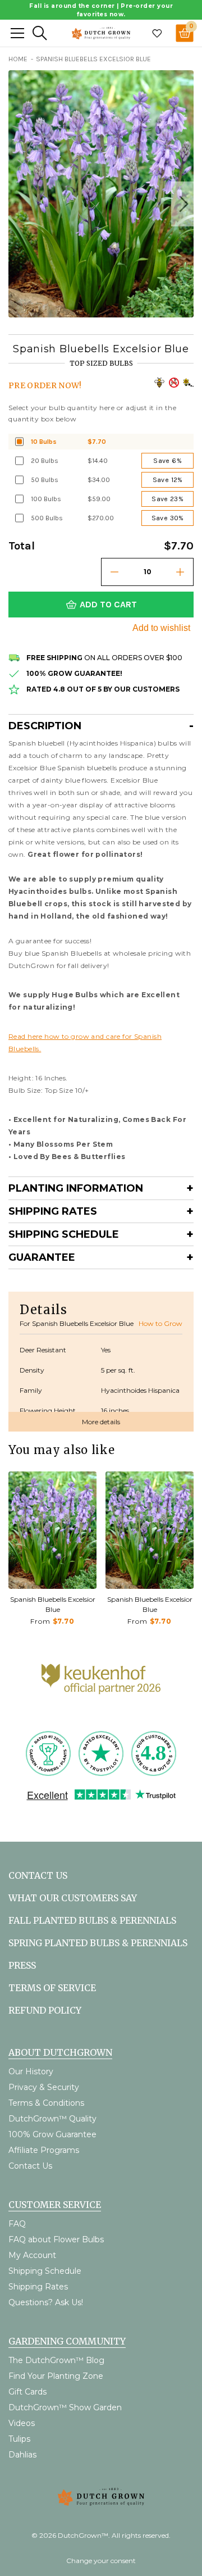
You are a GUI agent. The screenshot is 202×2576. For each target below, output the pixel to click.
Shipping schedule (64, 1234)
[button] (182, 204)
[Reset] (17, 33)
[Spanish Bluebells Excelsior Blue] (52, 1530)
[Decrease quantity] (114, 572)
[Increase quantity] (180, 572)
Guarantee (42, 1257)
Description (45, 726)
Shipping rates (53, 1211)
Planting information (76, 1188)
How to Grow (160, 1323)
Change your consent (101, 2561)
